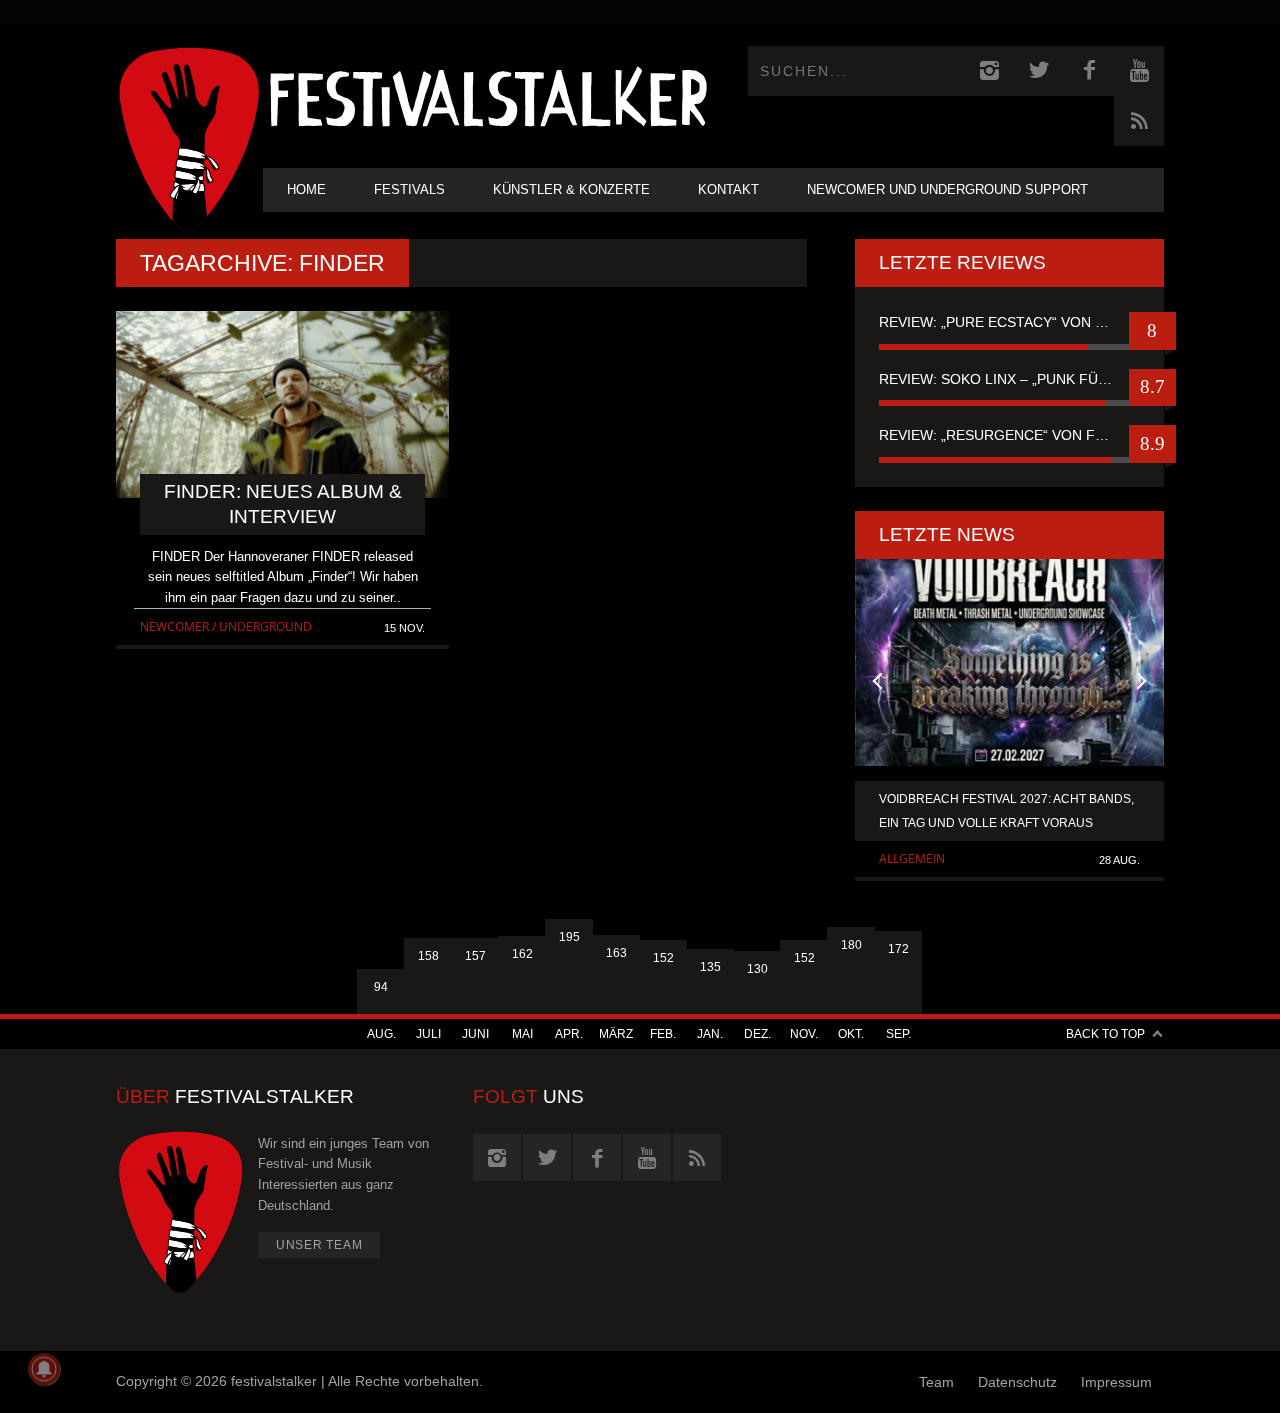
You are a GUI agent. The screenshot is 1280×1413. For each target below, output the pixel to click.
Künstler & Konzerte (571, 189)
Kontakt (728, 189)
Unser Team (319, 1245)
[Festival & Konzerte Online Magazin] (488, 95)
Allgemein (912, 858)
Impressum (1116, 1382)
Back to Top (1105, 1034)
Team (936, 1382)
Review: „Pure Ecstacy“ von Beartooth (1009, 322)
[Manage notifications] (44, 1369)
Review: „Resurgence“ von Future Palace (1009, 435)
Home (306, 189)
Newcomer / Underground (226, 626)
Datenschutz (1017, 1382)
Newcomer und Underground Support (947, 189)
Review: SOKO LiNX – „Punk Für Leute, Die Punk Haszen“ (1009, 379)
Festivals (409, 189)
